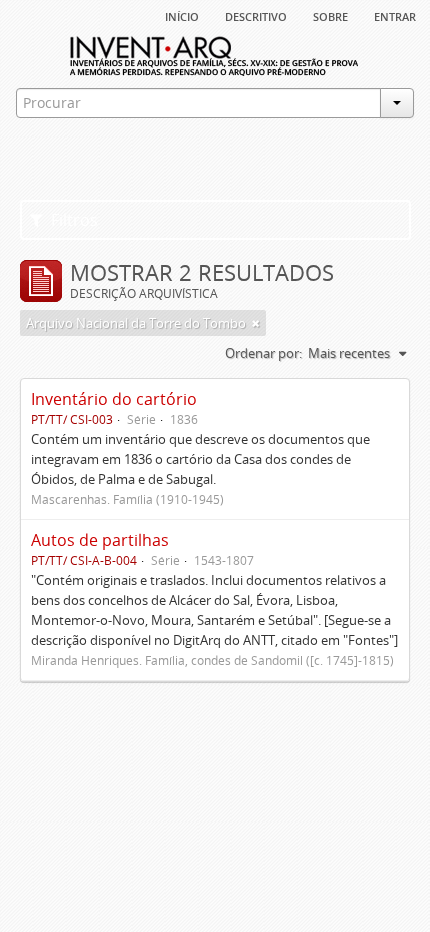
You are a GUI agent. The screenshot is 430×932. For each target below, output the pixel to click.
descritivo (256, 15)
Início (182, 15)
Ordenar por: (263, 353)
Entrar (395, 15)
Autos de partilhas (100, 540)
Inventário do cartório (114, 399)
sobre (330, 15)
